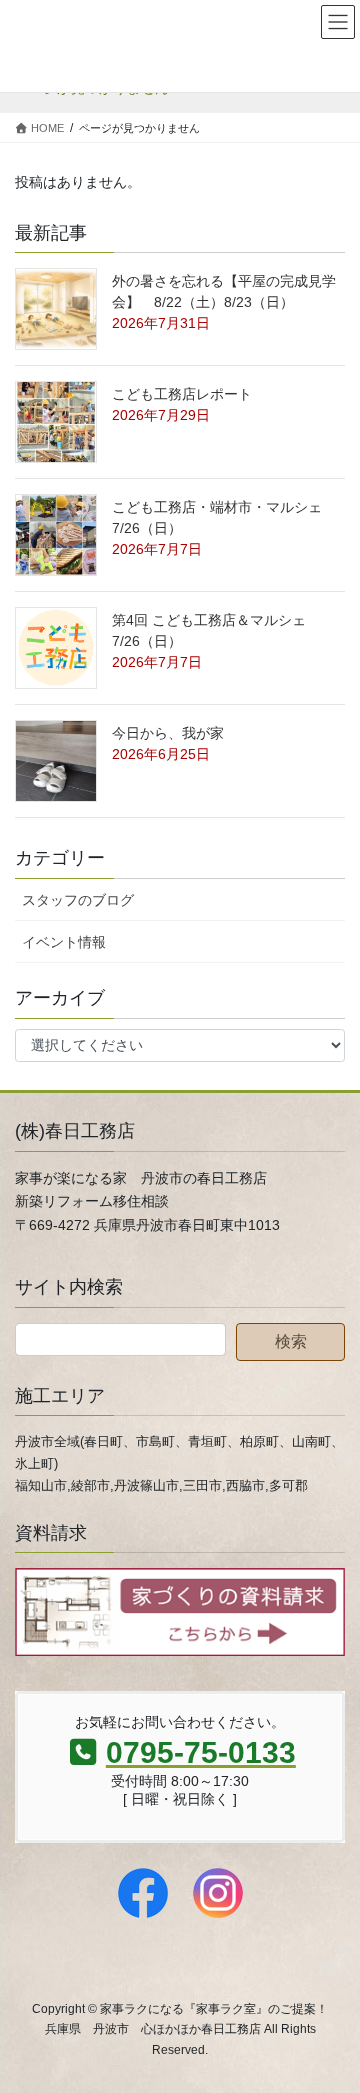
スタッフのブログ (78, 900)
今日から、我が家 (168, 733)
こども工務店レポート (182, 394)
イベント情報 (64, 942)
